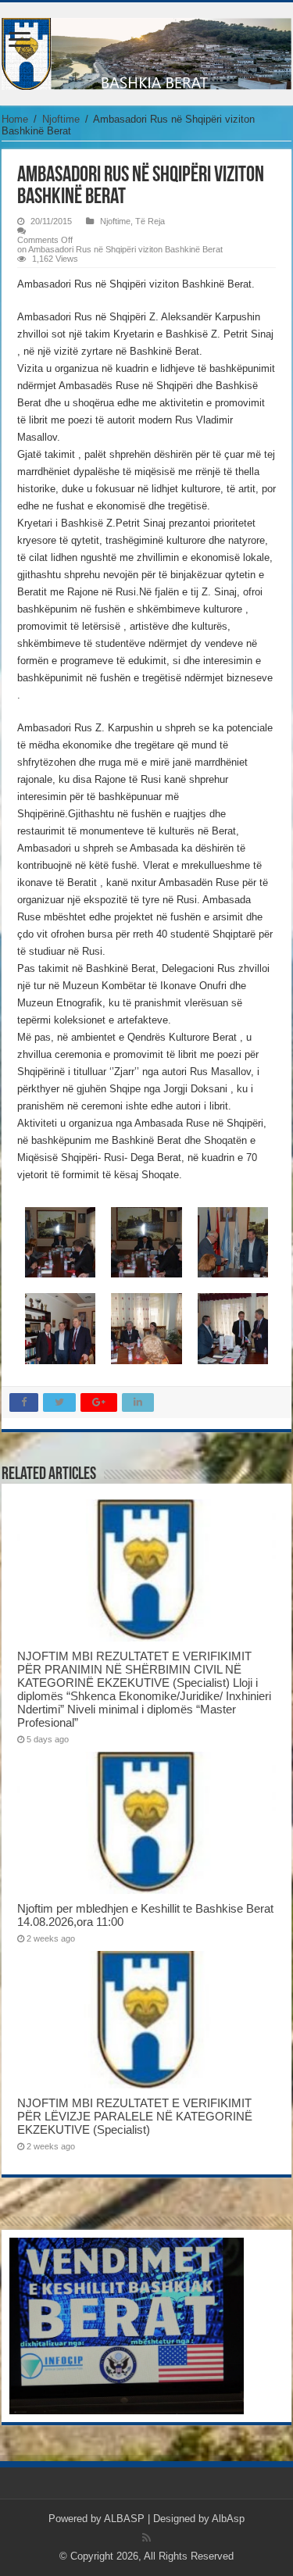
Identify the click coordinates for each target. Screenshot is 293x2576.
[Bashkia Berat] (146, 51)
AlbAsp (228, 2519)
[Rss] (146, 2538)
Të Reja (150, 221)
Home (15, 119)
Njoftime (61, 119)
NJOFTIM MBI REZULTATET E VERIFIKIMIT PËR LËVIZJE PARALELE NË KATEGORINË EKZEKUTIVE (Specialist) (135, 2116)
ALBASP (124, 2519)
